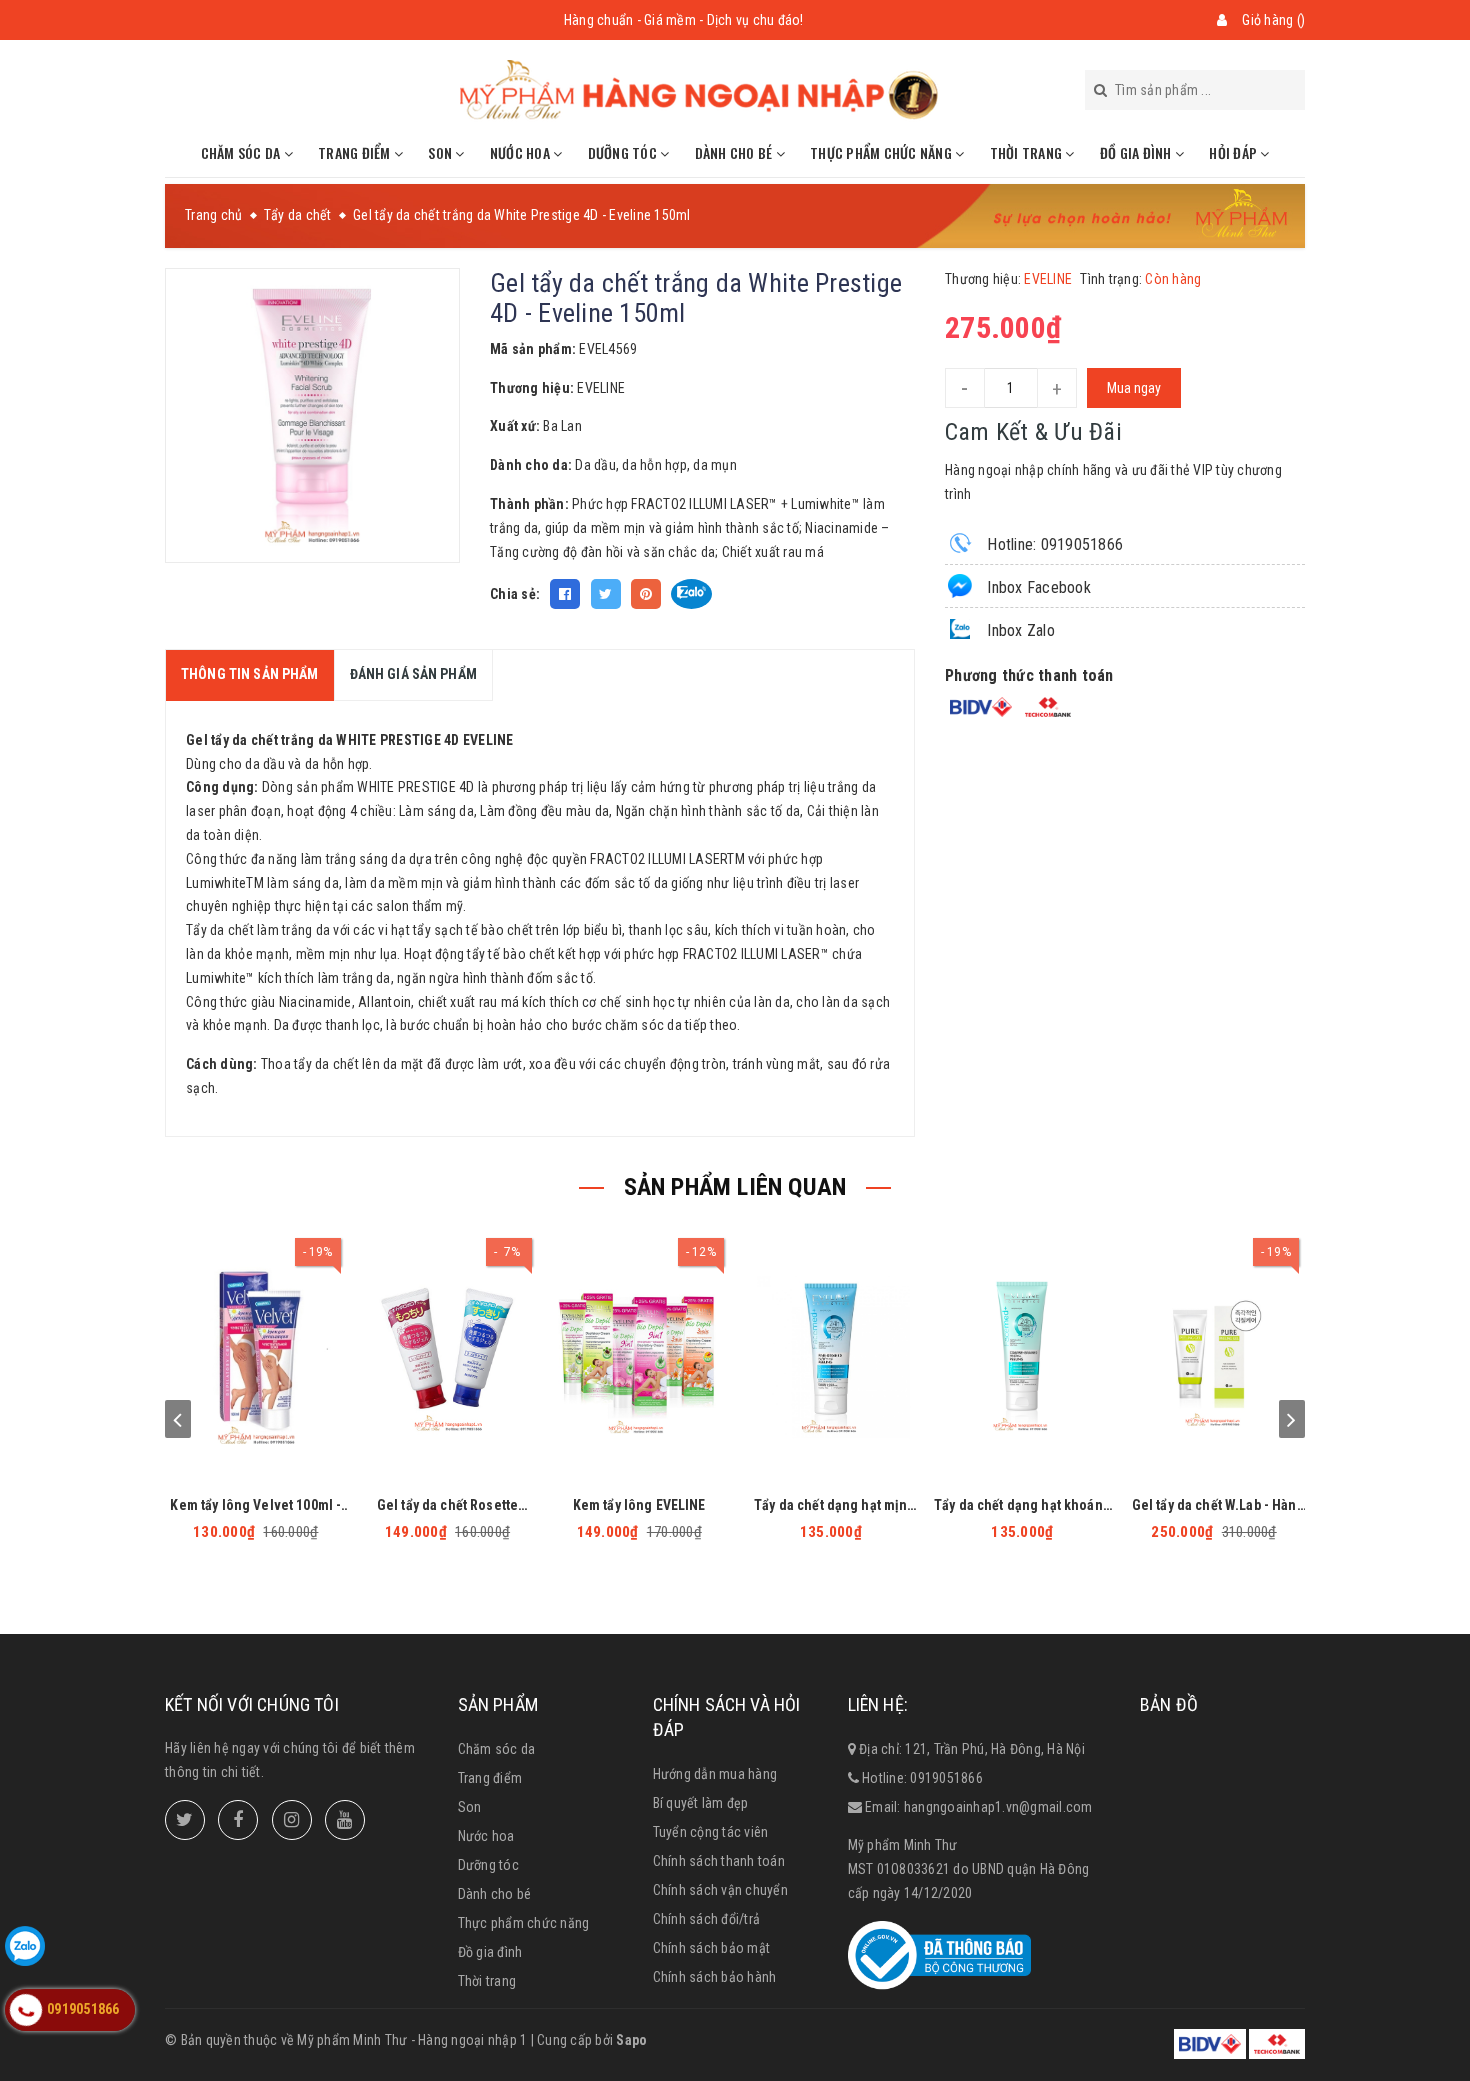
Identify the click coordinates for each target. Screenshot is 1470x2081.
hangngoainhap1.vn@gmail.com (998, 1807)
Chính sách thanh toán (719, 1861)
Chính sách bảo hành (715, 1977)
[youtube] (345, 1820)
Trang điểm (356, 152)
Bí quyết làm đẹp (701, 1803)
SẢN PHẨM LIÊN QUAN (735, 1187)
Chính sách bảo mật (712, 1948)
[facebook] (238, 1820)
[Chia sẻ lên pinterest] (646, 594)
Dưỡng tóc (624, 152)
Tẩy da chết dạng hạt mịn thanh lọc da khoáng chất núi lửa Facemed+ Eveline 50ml (830, 1505)
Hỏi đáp (1234, 152)
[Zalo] (25, 1946)
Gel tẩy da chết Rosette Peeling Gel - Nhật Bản (447, 1505)
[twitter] (185, 1820)
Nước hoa (521, 152)
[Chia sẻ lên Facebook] (565, 594)
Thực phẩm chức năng (882, 152)
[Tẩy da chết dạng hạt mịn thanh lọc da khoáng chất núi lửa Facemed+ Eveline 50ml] (831, 1359)
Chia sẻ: (515, 594)
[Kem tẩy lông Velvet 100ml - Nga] (256, 1359)
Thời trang (1028, 152)
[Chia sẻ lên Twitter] (606, 594)
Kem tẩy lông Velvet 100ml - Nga (255, 1505)
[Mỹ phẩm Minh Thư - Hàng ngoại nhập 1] (700, 90)
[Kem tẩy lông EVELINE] (639, 1359)
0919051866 (946, 1778)
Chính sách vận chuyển (720, 1890)
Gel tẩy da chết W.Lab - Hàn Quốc (1214, 1505)
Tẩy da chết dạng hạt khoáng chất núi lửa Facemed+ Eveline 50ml (1022, 1505)
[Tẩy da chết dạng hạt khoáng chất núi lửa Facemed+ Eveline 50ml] (1023, 1359)
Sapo (631, 2040)
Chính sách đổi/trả (707, 1919)
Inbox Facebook (1037, 587)
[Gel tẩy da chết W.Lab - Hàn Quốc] (1214, 1359)
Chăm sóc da (242, 152)
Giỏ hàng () (1273, 20)
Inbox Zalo (1019, 630)
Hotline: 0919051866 (1053, 544)
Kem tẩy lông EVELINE (639, 1505)
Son (441, 152)
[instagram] (292, 1820)
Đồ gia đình (1137, 152)
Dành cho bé (735, 152)
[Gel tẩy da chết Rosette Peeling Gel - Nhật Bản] (448, 1359)
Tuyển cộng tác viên (711, 1832)
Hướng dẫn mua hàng (715, 1774)
